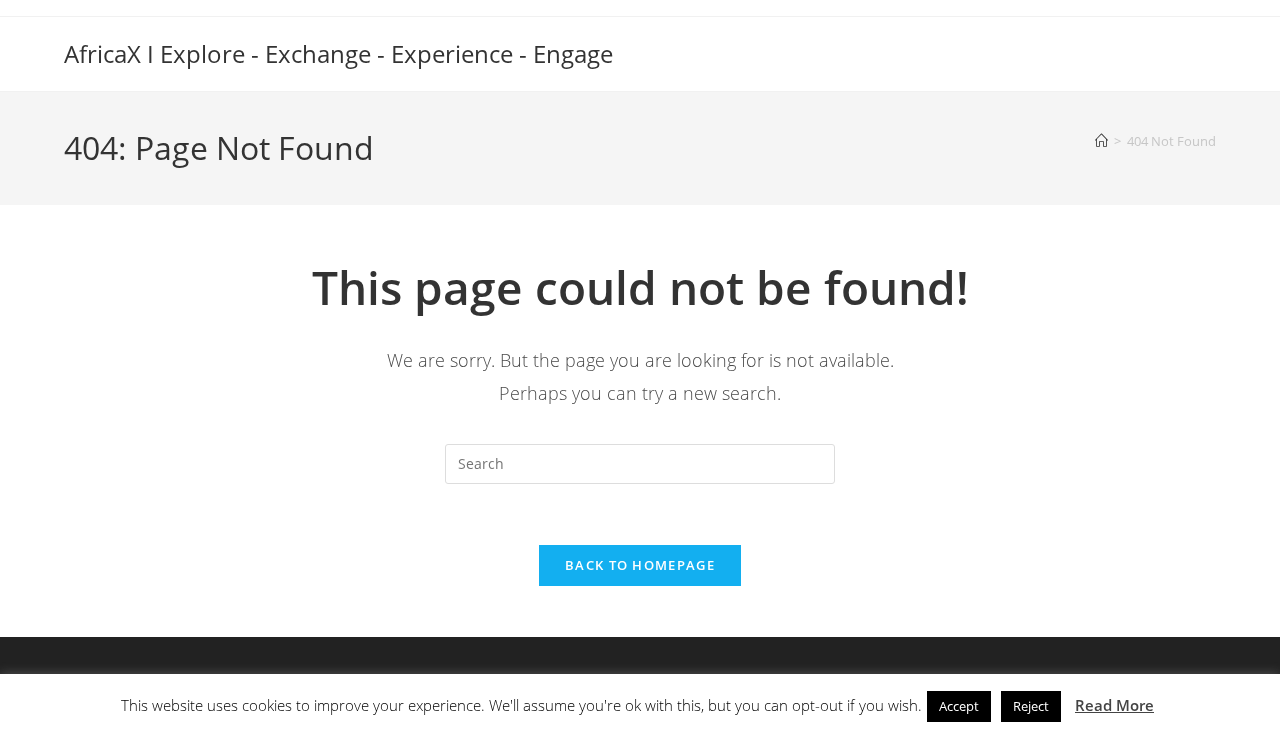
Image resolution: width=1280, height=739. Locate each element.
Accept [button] (959, 706)
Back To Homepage (640, 565)
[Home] (1101, 141)
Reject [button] (1031, 706)
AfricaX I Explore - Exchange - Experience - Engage (338, 53)
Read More (1114, 705)
